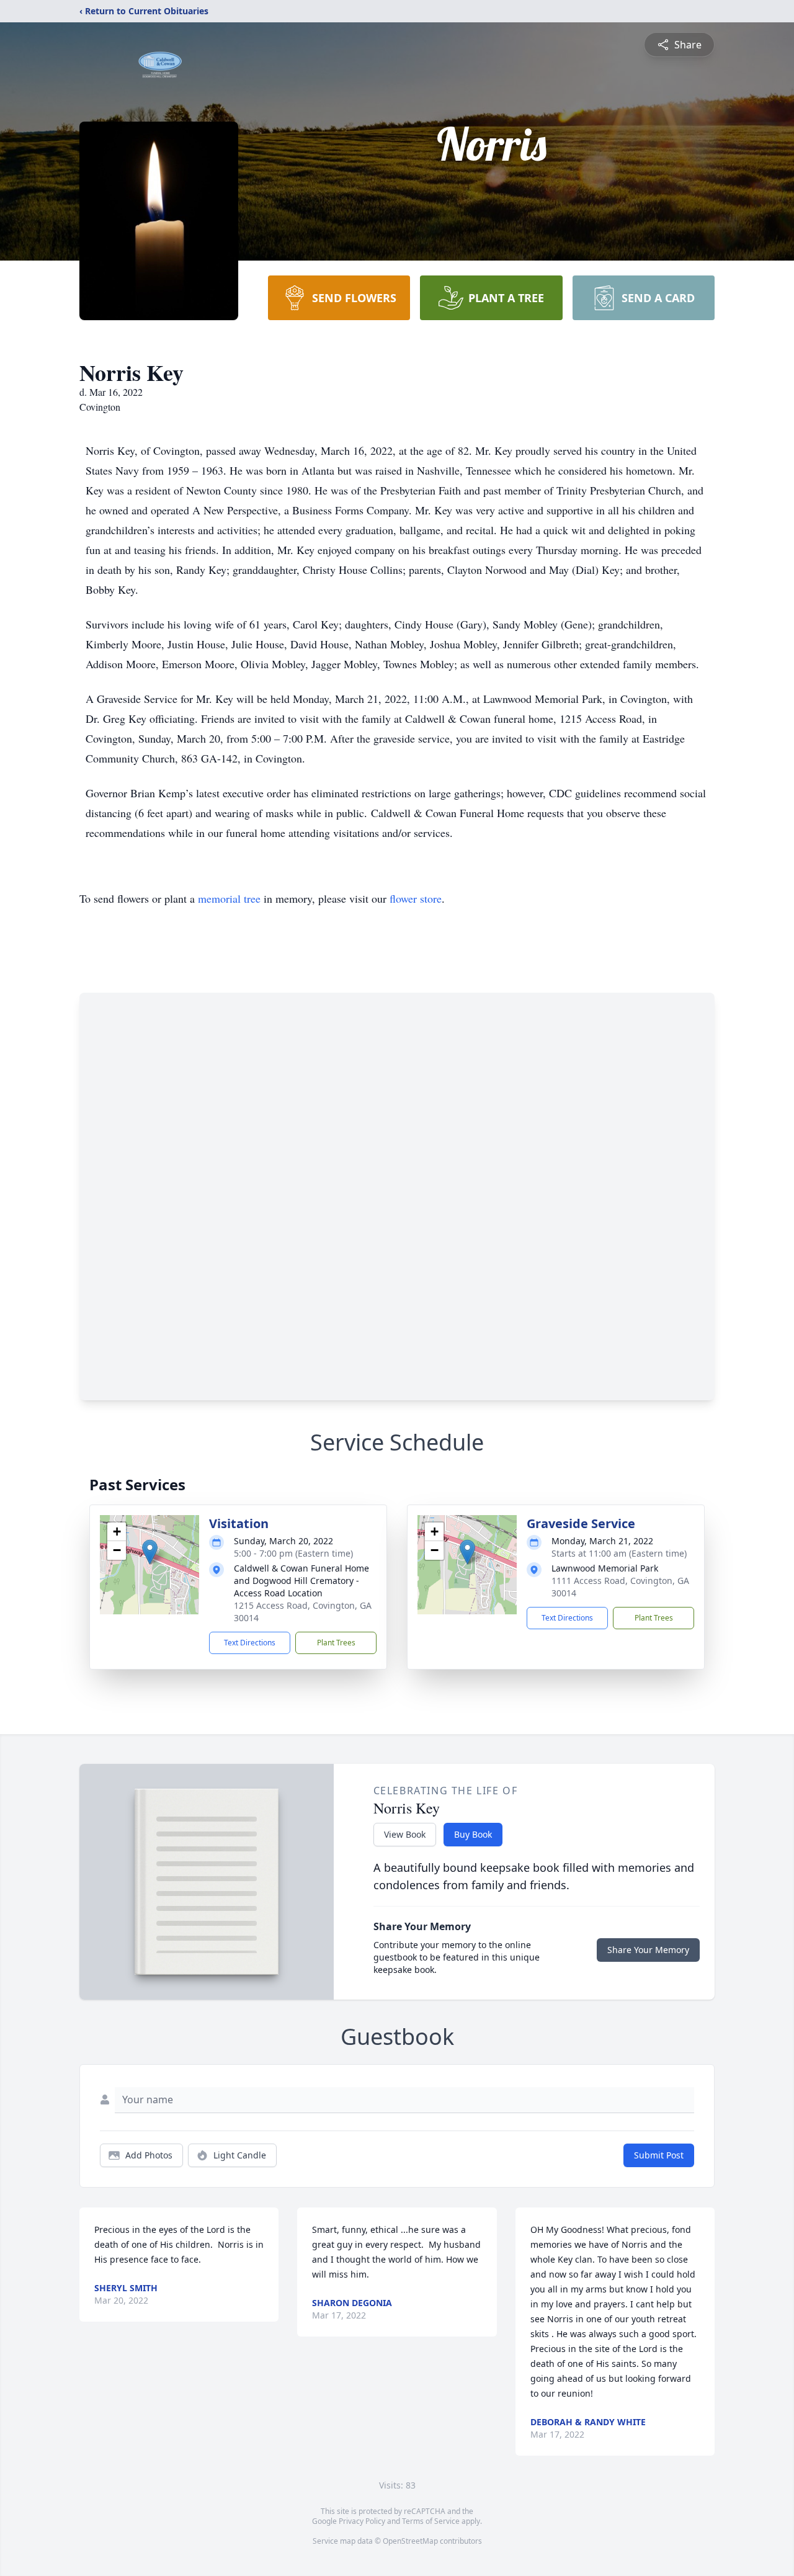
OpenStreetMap (410, 2541)
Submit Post (659, 2155)
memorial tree (229, 898)
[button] (150, 1552)
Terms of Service (431, 2521)
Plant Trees (336, 1643)
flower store (416, 898)
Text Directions (250, 1643)
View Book (405, 1834)
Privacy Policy (362, 2521)
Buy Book (473, 1834)
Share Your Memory (648, 1950)
